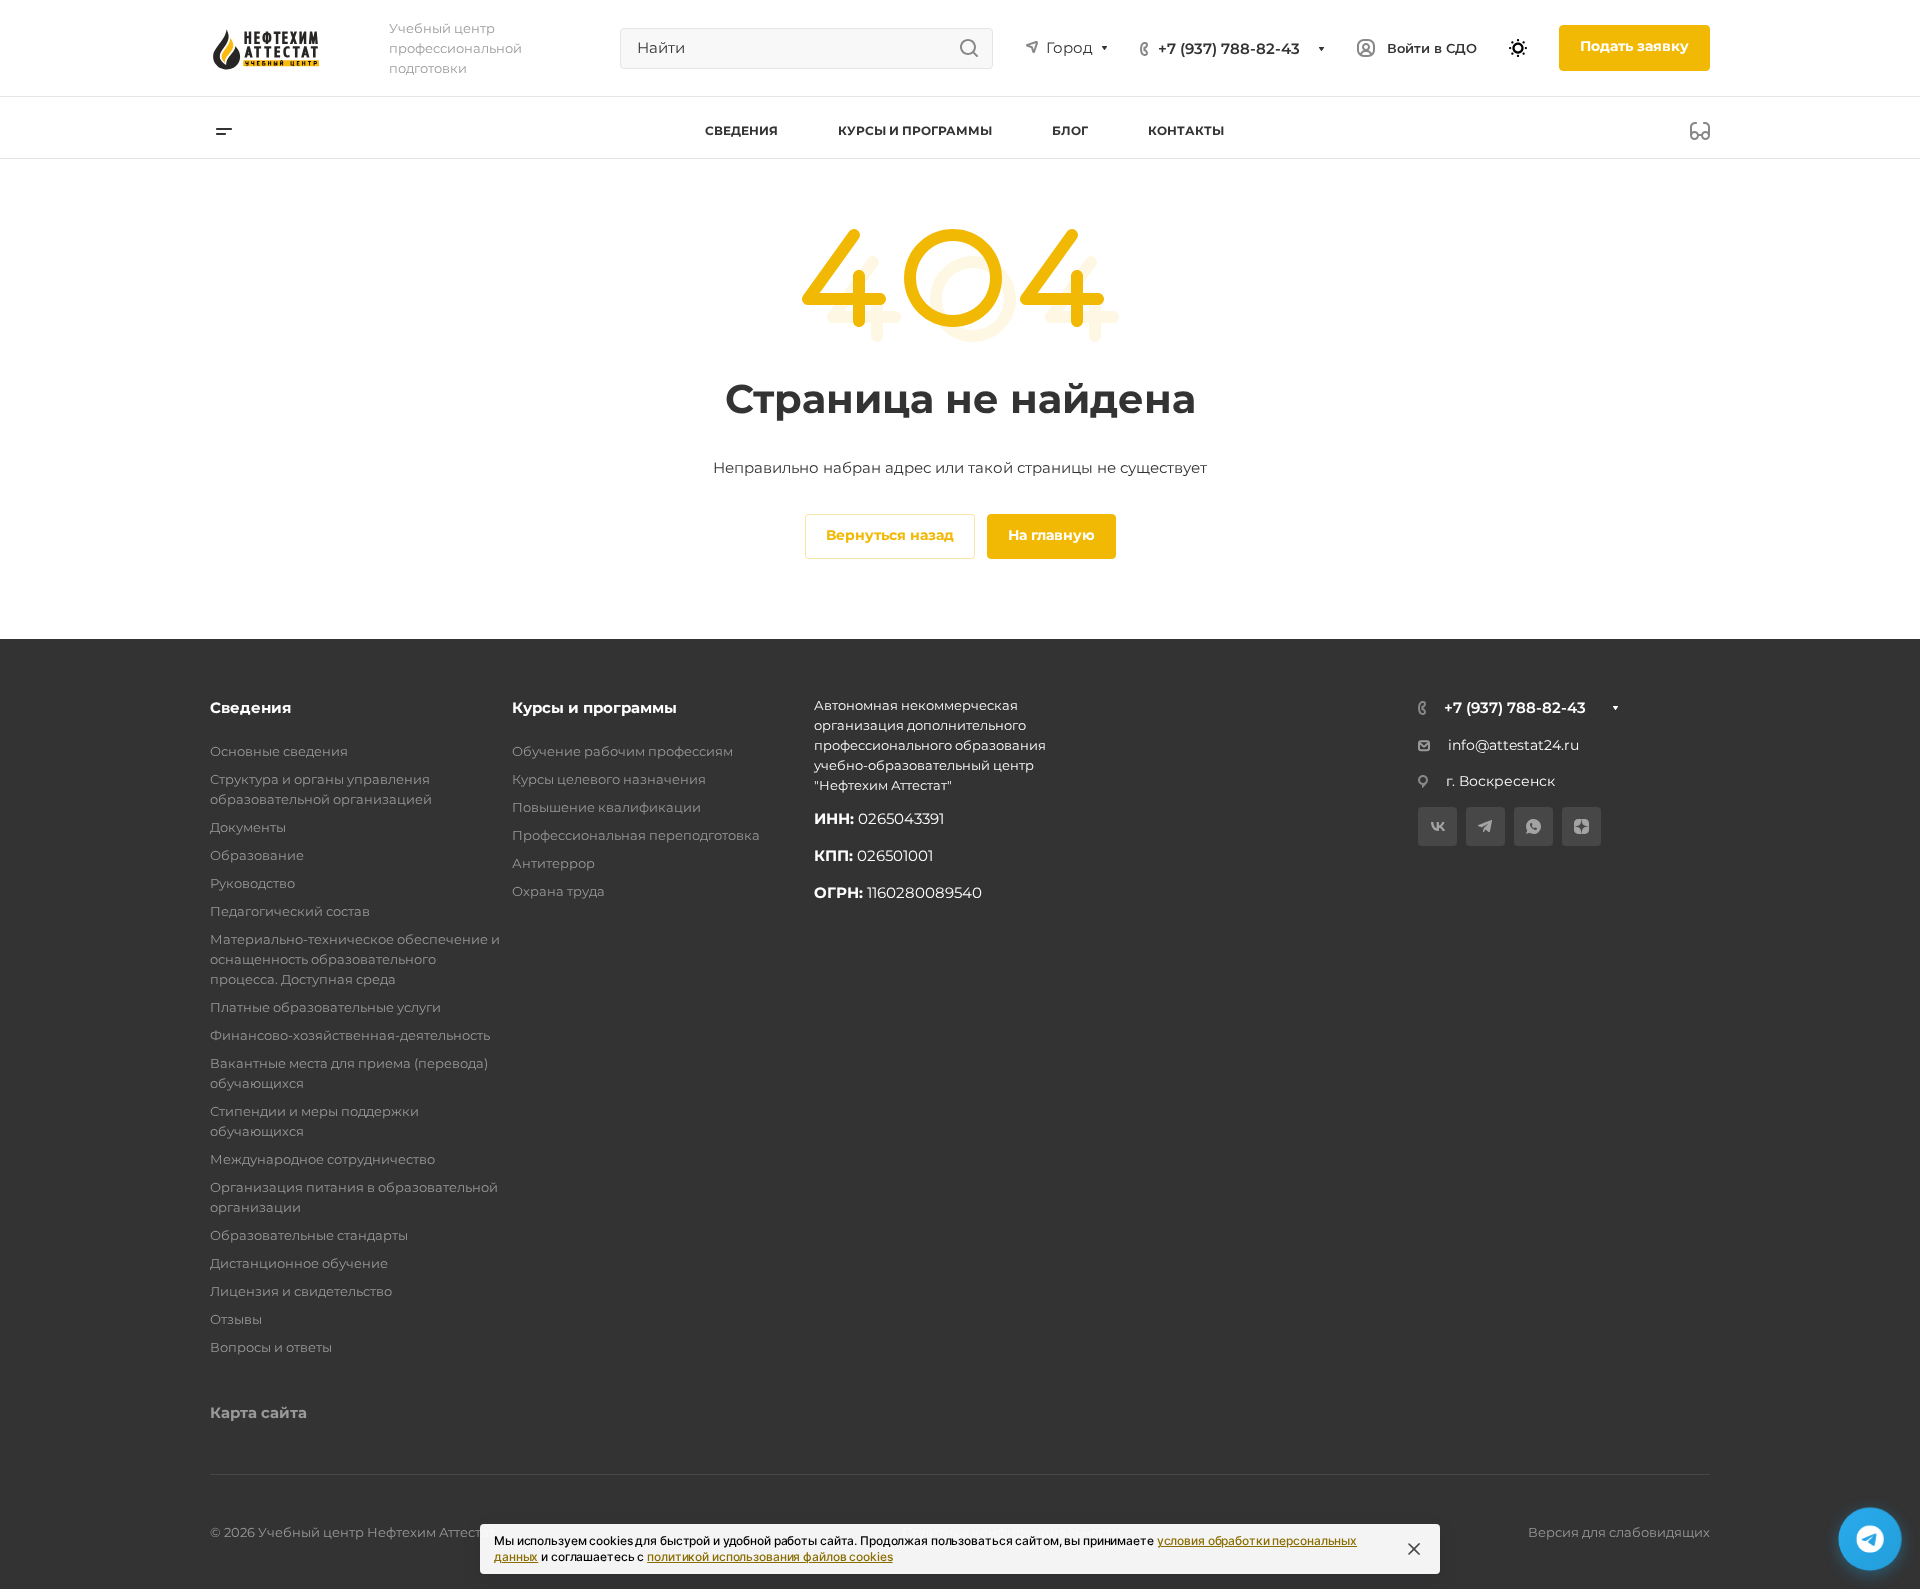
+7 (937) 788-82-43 (1229, 48)
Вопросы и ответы (271, 1347)
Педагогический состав (290, 911)
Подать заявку (1634, 46)
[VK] (1437, 826)
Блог (1070, 130)
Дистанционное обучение (299, 1263)
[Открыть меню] (224, 130)
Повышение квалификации (606, 807)
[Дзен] (1581, 826)
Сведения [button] (741, 130)
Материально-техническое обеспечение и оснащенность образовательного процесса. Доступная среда (355, 959)
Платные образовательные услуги (325, 1007)
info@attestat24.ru (1513, 745)
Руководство (252, 883)
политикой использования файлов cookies (769, 1556)
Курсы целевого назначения (609, 779)
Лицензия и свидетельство (301, 1291)
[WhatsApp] (1533, 826)
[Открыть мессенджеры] (1869, 1538)
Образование (257, 855)
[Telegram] (1485, 826)
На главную (1051, 535)
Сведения (250, 707)
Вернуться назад (890, 535)
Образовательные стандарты (309, 1235)
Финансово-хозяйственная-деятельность (350, 1035)
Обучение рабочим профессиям (622, 751)
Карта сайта (258, 1412)
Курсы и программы (594, 707)
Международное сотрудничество (322, 1159)
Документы (248, 827)
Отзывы (236, 1319)
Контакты (1186, 130)
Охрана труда (558, 891)
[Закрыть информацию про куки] (1414, 1549)
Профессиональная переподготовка (636, 835)
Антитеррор (553, 863)
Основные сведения (279, 751)
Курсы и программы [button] (915, 130)
